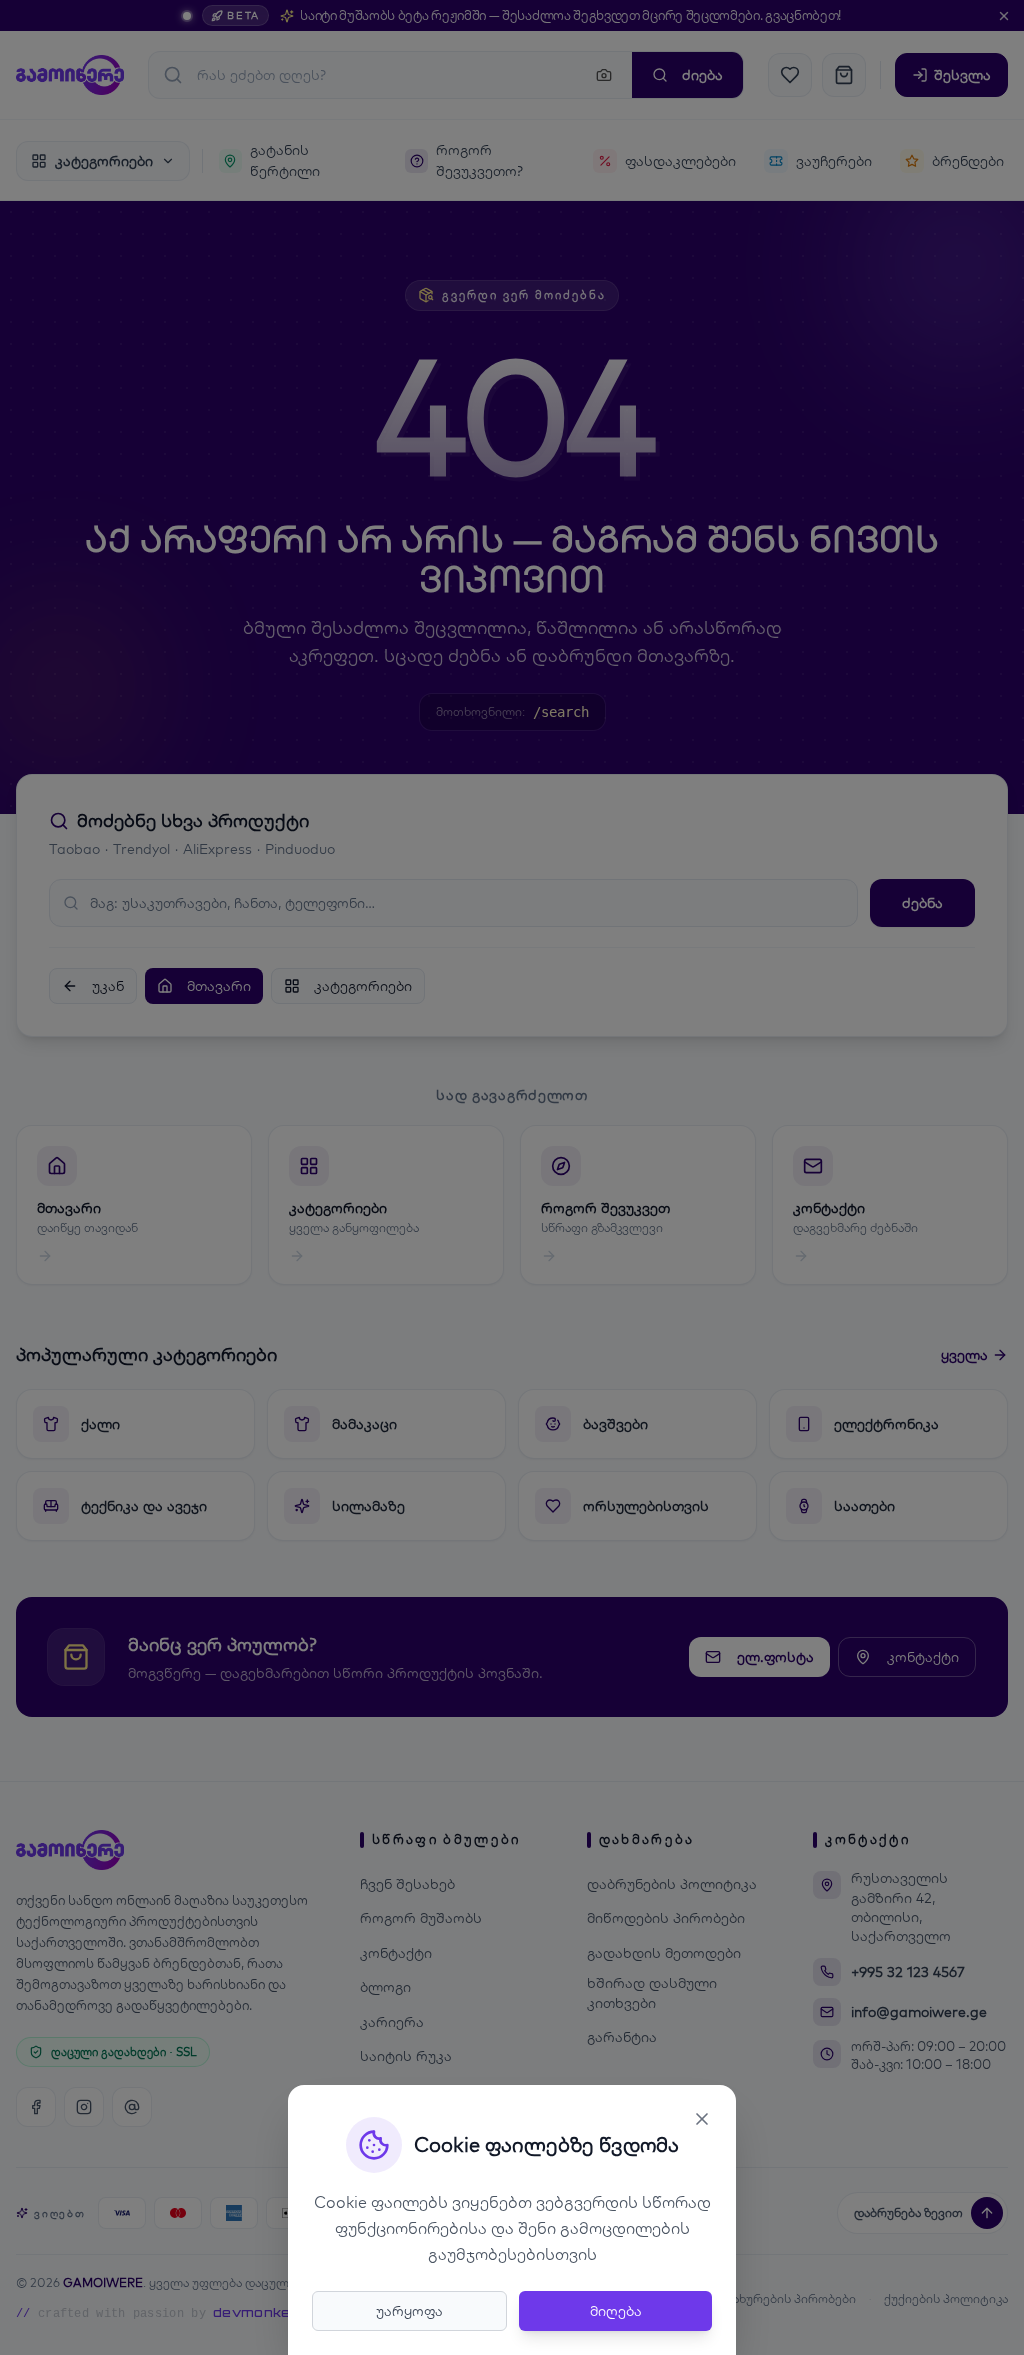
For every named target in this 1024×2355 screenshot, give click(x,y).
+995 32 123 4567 (908, 1972)
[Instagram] (84, 2107)
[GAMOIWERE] (70, 75)
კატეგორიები (363, 986)
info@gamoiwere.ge (919, 2012)
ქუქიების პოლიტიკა (946, 2298)
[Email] (132, 2107)
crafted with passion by (162, 2313)
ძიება (702, 75)
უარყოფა (409, 2311)
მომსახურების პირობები (779, 2298)
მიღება (616, 2311)
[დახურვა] (1004, 16)
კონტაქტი (923, 1657)
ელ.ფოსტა (775, 1657)
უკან (108, 986)
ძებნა (922, 903)
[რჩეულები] (790, 75)
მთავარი (219, 986)
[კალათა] (844, 75)
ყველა (964, 1355)
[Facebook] (36, 2107)
